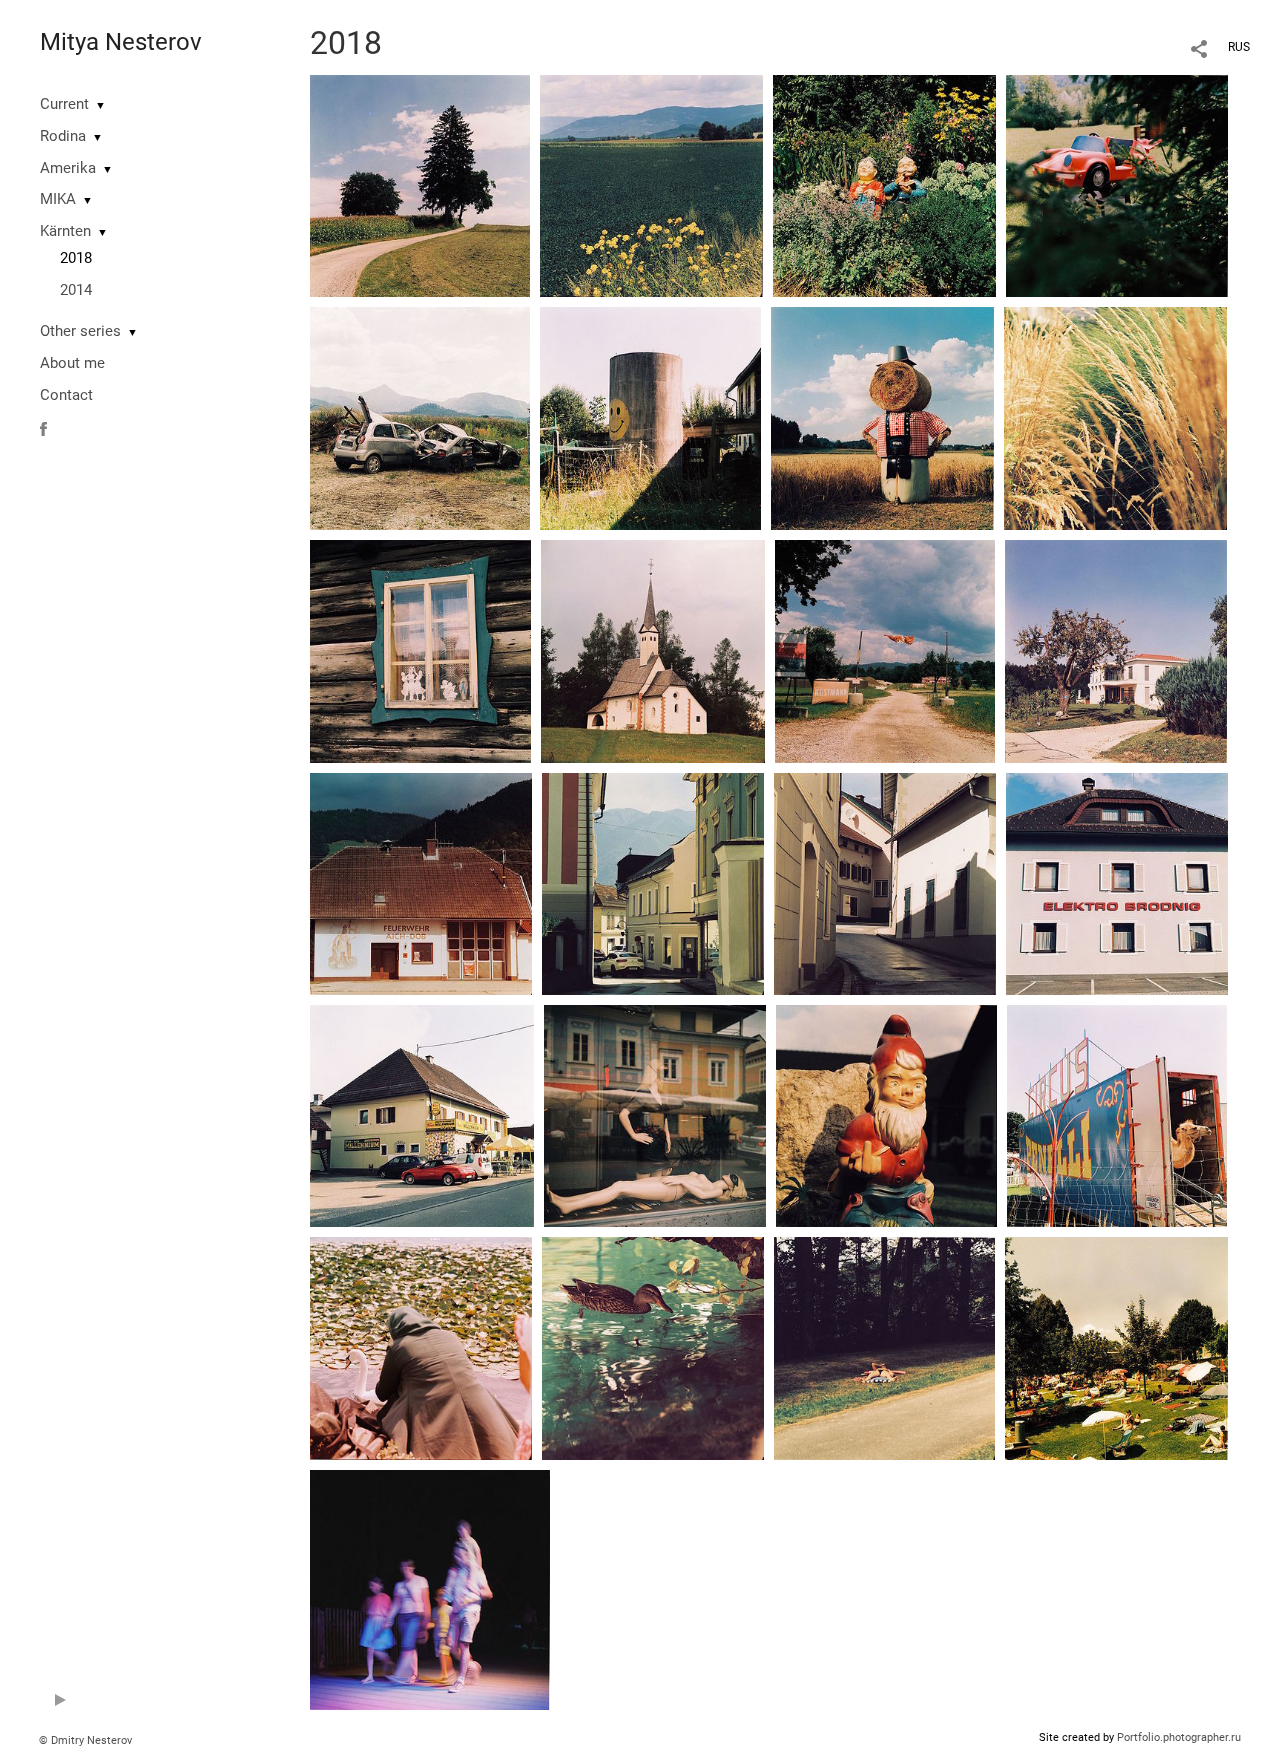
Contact (66, 395)
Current (64, 104)
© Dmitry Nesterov (85, 1740)
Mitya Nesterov (121, 42)
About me (72, 363)
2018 (76, 258)
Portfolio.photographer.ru (1179, 1737)
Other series (80, 331)
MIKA (58, 199)
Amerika (68, 168)
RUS (1239, 47)
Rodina (63, 136)
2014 (76, 290)
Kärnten (65, 231)
